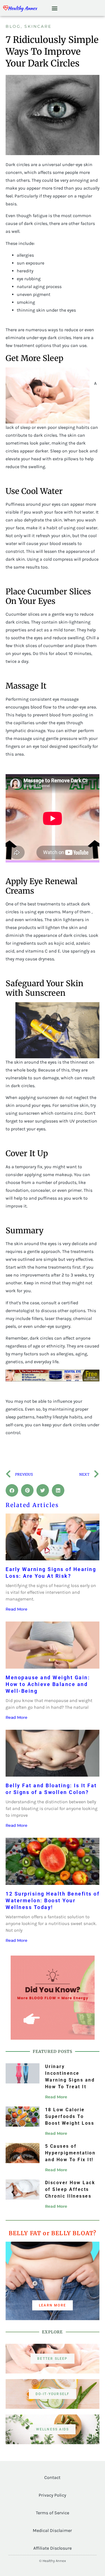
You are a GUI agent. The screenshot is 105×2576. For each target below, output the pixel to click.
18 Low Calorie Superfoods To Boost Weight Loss (70, 2116)
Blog (13, 26)
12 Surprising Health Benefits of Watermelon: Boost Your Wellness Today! (53, 1900)
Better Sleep (52, 2359)
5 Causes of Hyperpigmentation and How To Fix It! (70, 2153)
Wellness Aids (53, 2429)
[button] (55, 8)
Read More (17, 1609)
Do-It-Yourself (53, 2394)
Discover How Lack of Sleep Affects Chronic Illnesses (70, 2189)
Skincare (38, 26)
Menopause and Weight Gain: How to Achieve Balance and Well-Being (48, 1684)
